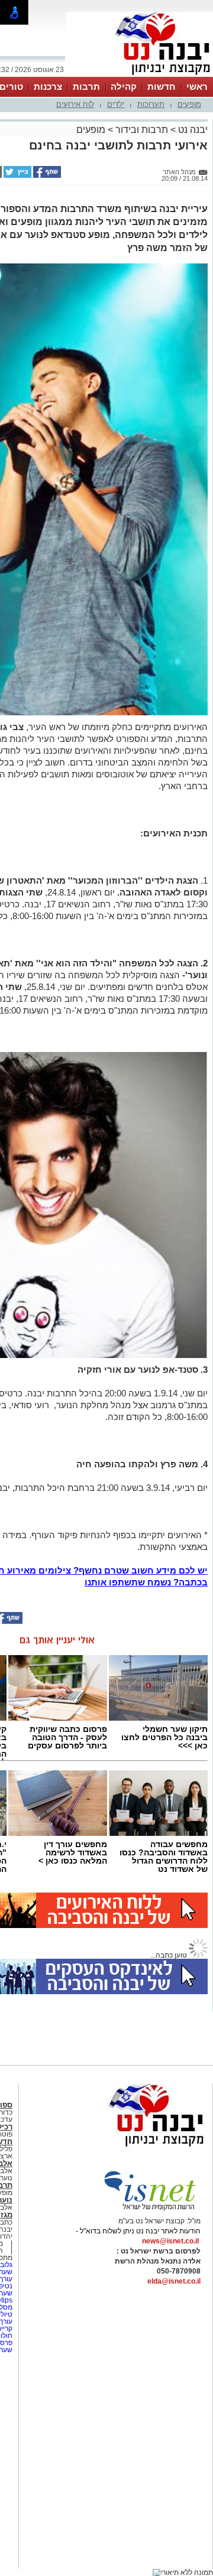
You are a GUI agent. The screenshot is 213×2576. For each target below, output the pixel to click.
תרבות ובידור (142, 130)
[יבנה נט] (133, 2147)
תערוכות (151, 104)
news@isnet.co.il (170, 2241)
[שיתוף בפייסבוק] (46, 175)
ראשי (197, 87)
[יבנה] (140, 76)
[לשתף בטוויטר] (17, 175)
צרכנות (48, 87)
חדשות (162, 87)
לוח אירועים (75, 104)
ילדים (116, 104)
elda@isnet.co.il (174, 2281)
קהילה (124, 87)
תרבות (86, 87)
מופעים (189, 104)
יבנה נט (192, 130)
